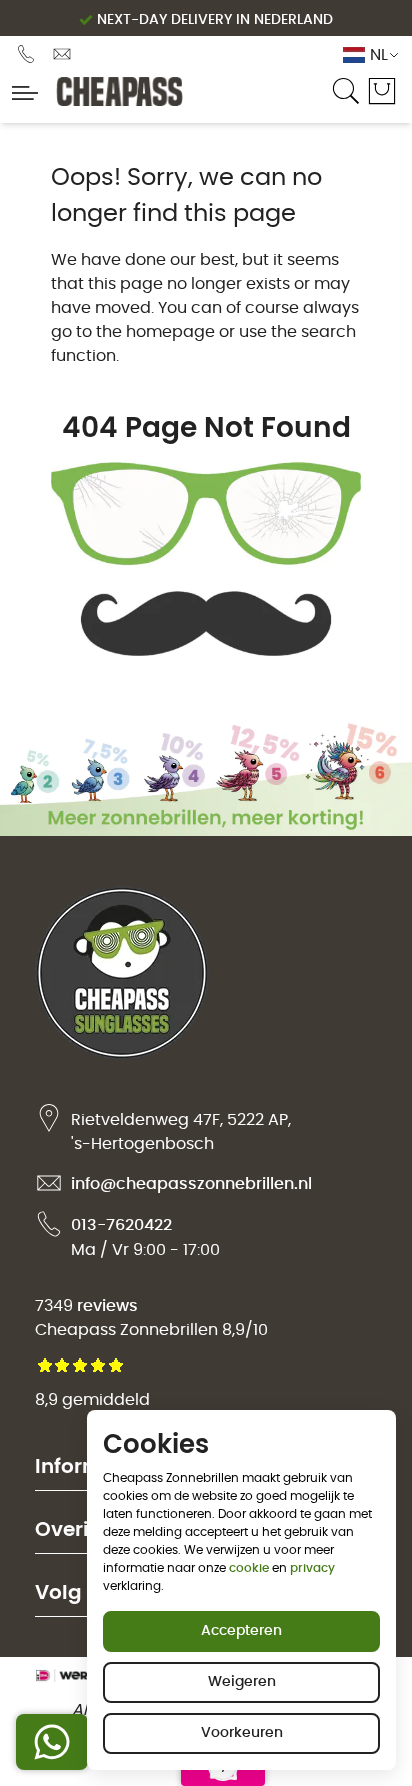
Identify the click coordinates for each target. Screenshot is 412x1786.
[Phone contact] (28, 54)
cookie (249, 1568)
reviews (107, 1306)
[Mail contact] (62, 54)
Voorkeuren (242, 1733)
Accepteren (241, 1631)
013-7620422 (121, 1225)
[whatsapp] (52, 1742)
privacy (312, 1568)
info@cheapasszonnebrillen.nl (191, 1184)
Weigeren (242, 1682)
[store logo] (181, 91)
